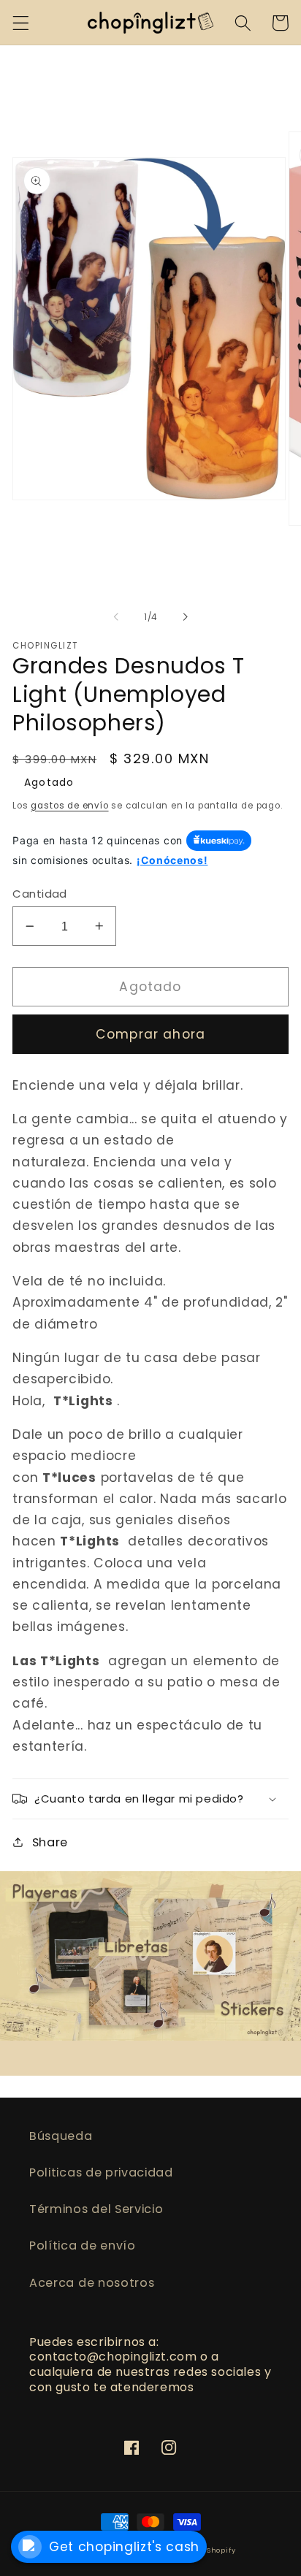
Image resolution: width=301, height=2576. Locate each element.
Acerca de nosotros (92, 2283)
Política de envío (83, 2246)
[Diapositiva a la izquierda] (116, 617)
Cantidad (40, 894)
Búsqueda (61, 2136)
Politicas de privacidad (101, 2172)
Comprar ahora (150, 1034)
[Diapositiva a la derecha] (185, 617)
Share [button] (50, 1842)
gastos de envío (69, 806)
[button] (21, 23)
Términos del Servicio (96, 2209)
